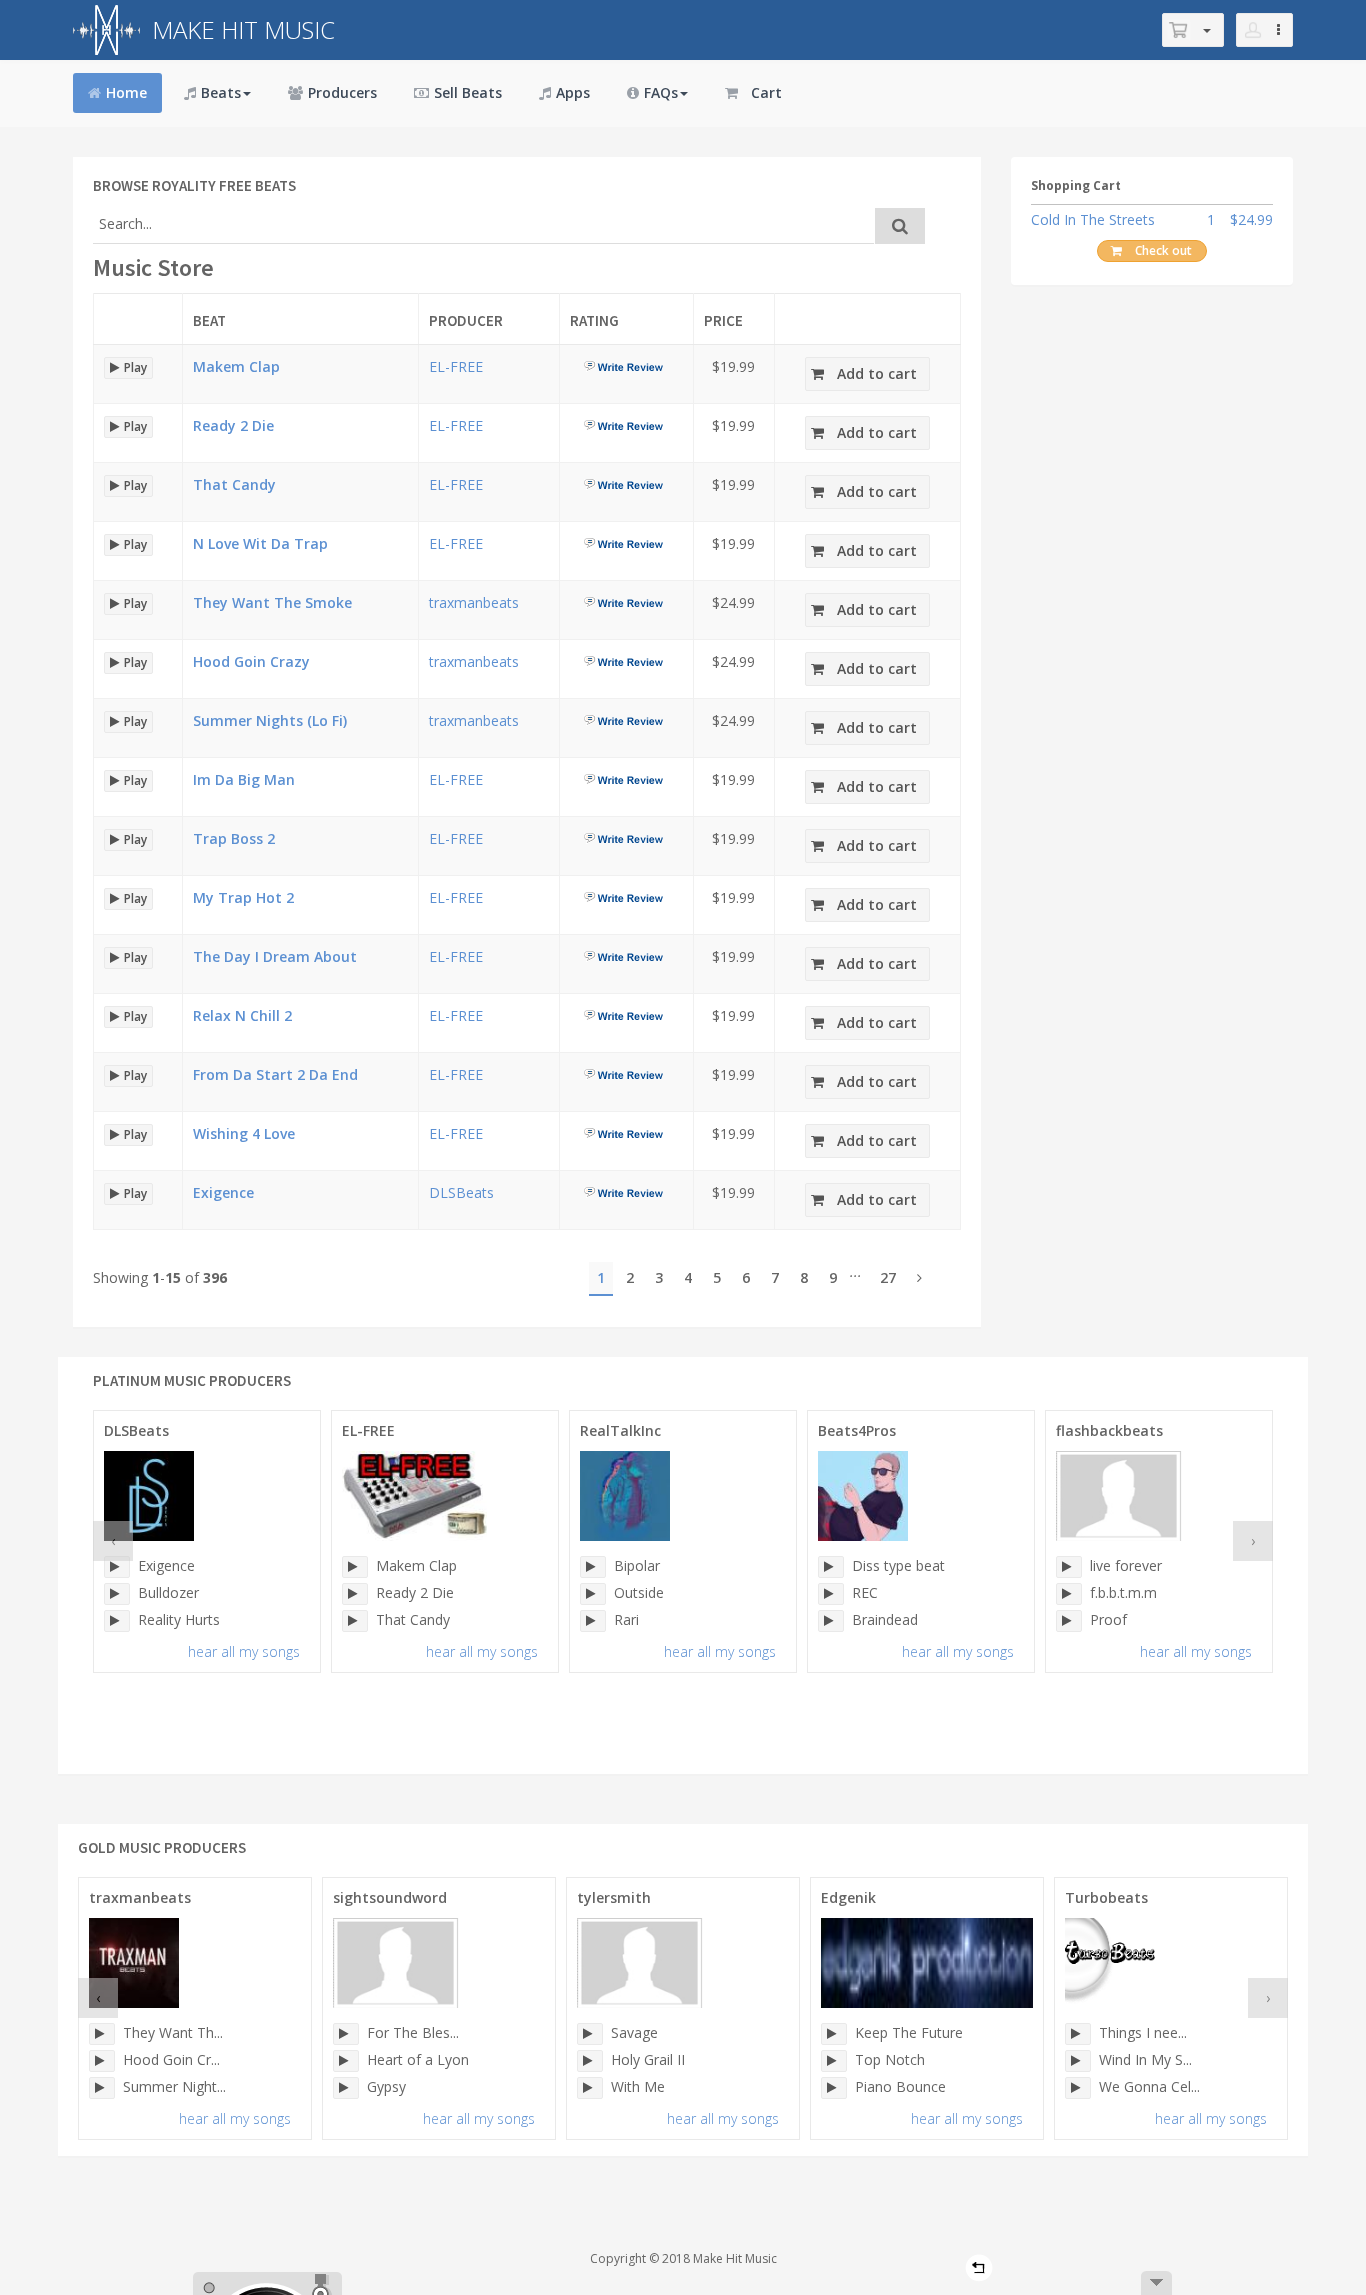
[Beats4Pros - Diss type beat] (831, 1567)
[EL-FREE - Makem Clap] (355, 1567)
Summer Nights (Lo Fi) (270, 720)
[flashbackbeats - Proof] (1069, 1621)
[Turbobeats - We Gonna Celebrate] (1078, 2088)
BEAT (209, 320)
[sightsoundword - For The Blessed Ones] (346, 2034)
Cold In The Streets (1093, 219)
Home (126, 92)
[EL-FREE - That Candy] (355, 1621)
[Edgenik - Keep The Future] (834, 2034)
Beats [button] (221, 92)
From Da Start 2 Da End (275, 1074)
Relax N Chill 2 (242, 1015)
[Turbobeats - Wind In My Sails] (1078, 2061)
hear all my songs (244, 1651)
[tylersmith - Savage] (590, 2034)
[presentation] (113, 1541)
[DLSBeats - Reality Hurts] (117, 1621)
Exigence (223, 1192)
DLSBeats (461, 1192)
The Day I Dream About (275, 956)
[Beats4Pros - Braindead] (831, 1621)
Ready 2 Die (233, 425)
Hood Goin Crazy (251, 661)
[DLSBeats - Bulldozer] (117, 1594)
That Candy (234, 484)
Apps (573, 92)
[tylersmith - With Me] (590, 2088)
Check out (1163, 250)
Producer (466, 320)
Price (723, 320)
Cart (766, 92)
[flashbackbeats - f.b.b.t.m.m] (1069, 1594)
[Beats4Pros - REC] (831, 1594)
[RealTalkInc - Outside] (593, 1594)
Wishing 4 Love (244, 1133)
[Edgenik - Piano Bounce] (834, 2088)
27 (888, 1277)
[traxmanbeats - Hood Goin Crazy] (102, 2061)
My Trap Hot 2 (243, 897)
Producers (342, 92)
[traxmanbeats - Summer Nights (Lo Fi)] (102, 2088)
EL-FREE (456, 366)
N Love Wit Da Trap (260, 543)
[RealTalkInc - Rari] (593, 1621)
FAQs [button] (661, 92)
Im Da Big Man (244, 779)
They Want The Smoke (272, 602)
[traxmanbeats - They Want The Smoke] (102, 2034)
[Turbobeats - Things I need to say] (1078, 2034)
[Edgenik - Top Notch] (834, 2061)
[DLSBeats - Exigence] (117, 1567)
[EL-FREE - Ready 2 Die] (355, 1594)
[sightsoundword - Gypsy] (346, 2088)
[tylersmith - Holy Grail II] (590, 2061)
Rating (594, 320)
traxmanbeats (474, 602)
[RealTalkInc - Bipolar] (593, 1567)
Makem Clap (236, 366)
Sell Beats (468, 92)
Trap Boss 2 (234, 838)
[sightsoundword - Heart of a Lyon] (346, 2061)
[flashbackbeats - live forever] (1069, 1567)
